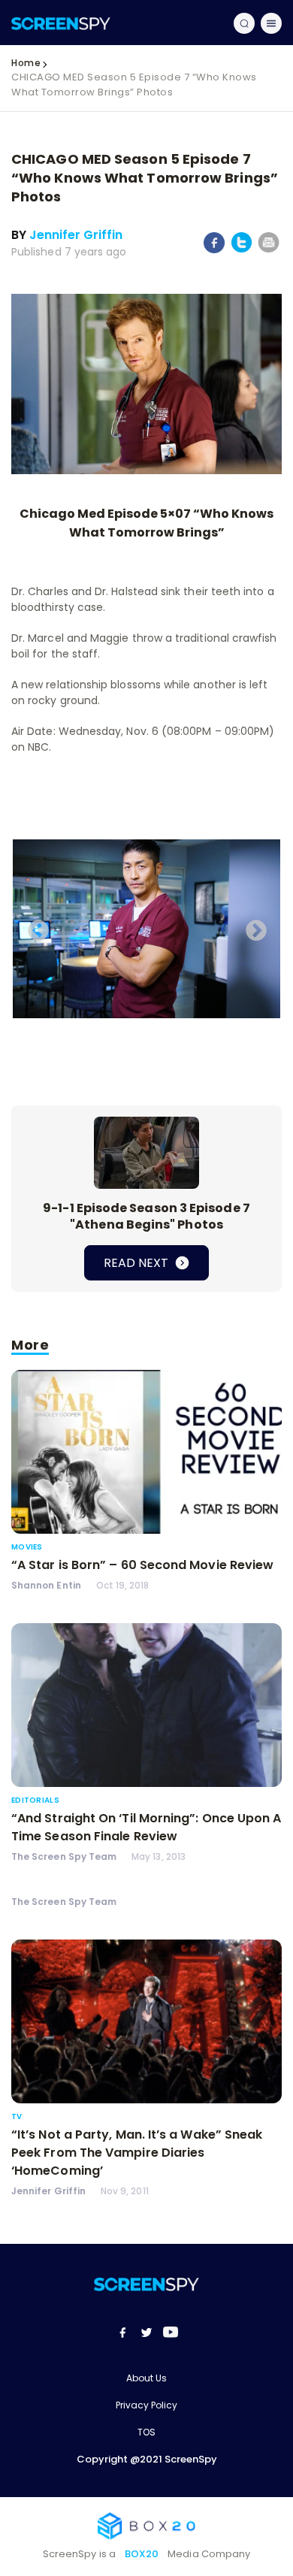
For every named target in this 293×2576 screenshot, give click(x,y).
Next (252, 927)
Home (26, 63)
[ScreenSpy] (61, 23)
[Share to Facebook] (214, 250)
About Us (146, 2378)
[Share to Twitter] (242, 250)
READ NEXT (137, 1263)
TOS (146, 2432)
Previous (34, 927)
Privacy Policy (146, 2405)
